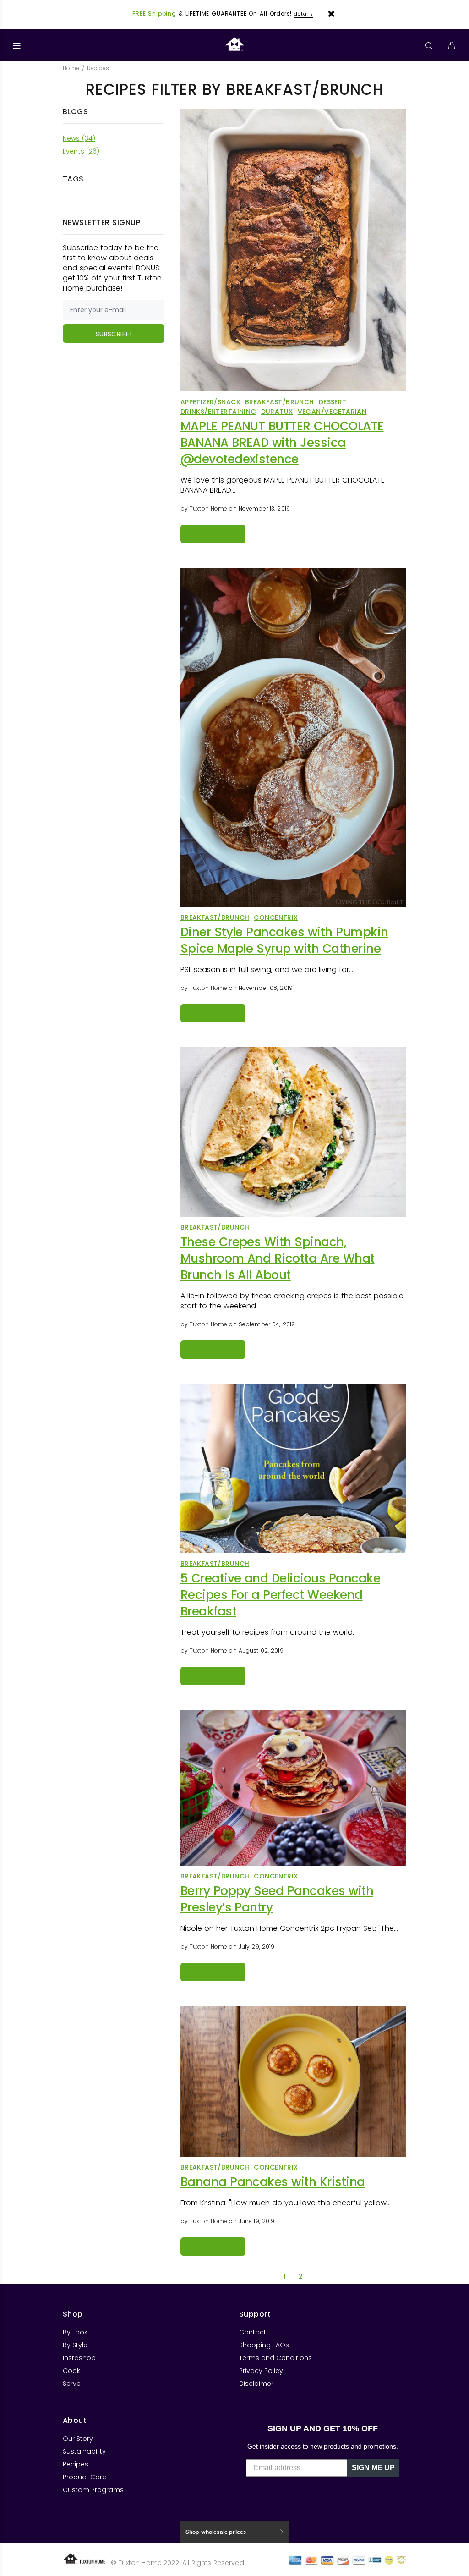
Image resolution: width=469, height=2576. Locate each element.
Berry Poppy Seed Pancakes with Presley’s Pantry (277, 1899)
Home (71, 68)
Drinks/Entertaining (218, 412)
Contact (253, 2332)
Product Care (85, 2477)
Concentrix (276, 917)
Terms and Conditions (275, 2358)
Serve (72, 2384)
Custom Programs (93, 2490)
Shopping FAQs (264, 2345)
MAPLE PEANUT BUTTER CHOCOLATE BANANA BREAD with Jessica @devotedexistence (282, 443)
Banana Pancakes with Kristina (273, 2182)
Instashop (79, 2358)
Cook (71, 2371)
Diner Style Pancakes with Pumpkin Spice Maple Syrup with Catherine (284, 940)
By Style (75, 2345)
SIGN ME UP (373, 2468)
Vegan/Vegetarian (332, 412)
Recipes (76, 2464)
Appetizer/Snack (210, 402)
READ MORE (213, 534)
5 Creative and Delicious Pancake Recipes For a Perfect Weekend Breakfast (280, 1595)
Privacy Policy (261, 2371)
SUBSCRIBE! (114, 334)
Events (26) (81, 151)
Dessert (333, 402)
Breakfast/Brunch (280, 402)
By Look (75, 2332)
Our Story (78, 2439)
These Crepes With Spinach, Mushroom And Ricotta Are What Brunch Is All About (278, 1258)
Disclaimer (256, 2384)
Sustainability (84, 2451)
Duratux (277, 412)
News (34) (79, 138)
